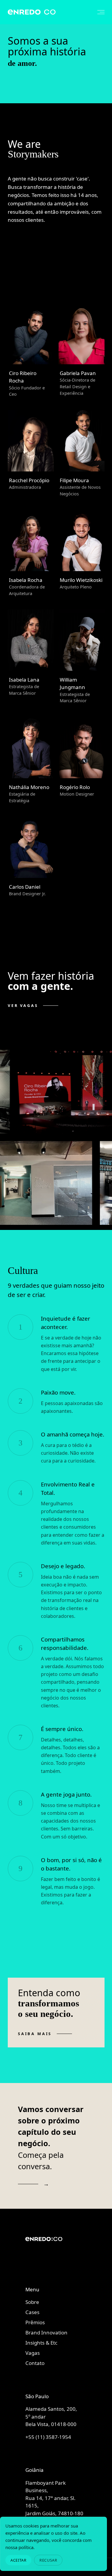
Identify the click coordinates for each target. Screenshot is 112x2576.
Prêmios (35, 2322)
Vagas (33, 2353)
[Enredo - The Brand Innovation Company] (55, 2249)
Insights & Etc (41, 2343)
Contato (35, 2363)
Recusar (48, 2560)
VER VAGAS (23, 1006)
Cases (32, 2312)
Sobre (32, 2302)
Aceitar (18, 2560)
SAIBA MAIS (35, 2034)
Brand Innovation (46, 2332)
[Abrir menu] (98, 12)
